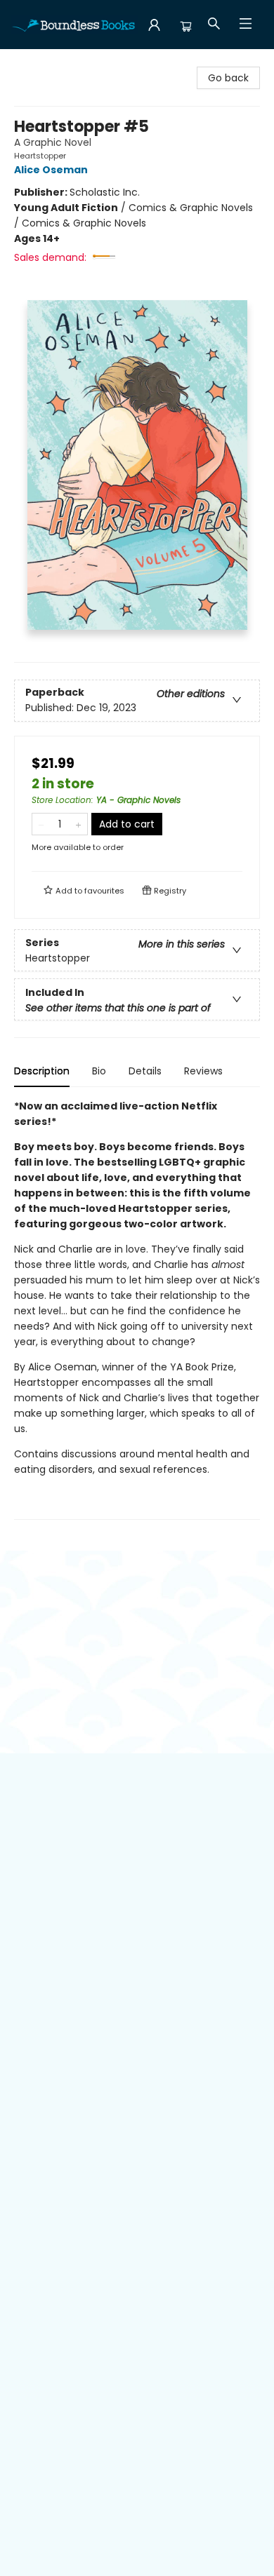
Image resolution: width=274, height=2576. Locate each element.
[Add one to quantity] (78, 824)
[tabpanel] (137, 1309)
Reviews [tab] (203, 1071)
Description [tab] (42, 1071)
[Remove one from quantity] (41, 824)
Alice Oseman (51, 170)
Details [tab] (145, 1071)
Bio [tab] (99, 1071)
